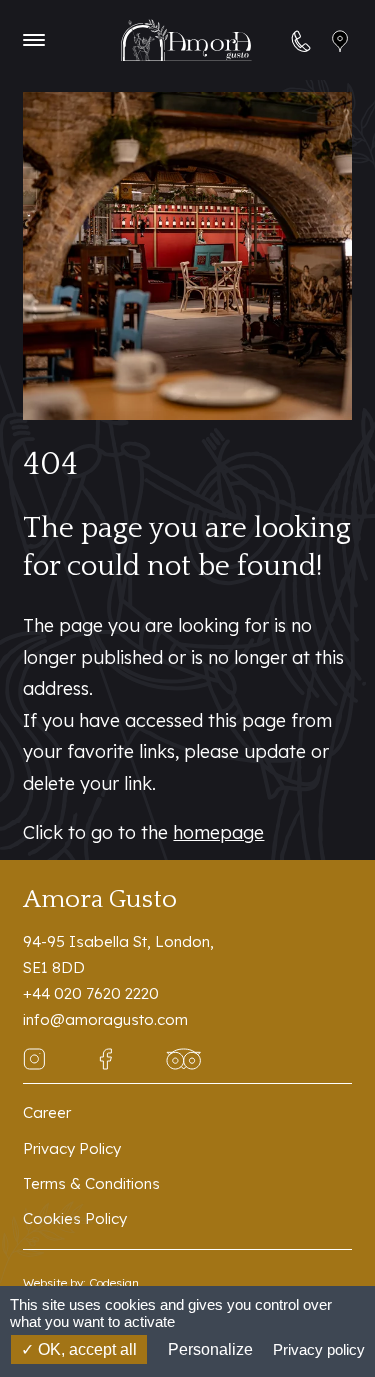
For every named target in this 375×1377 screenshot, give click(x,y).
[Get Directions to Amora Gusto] (340, 40)
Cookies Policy (75, 1218)
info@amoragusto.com (105, 1019)
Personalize (210, 1349)
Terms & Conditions (91, 1183)
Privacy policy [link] (319, 1349)
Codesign (114, 1282)
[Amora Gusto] (186, 40)
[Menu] (34, 40)
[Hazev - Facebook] (105, 1058)
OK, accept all (85, 1349)
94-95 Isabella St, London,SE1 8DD (118, 954)
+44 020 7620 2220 (91, 993)
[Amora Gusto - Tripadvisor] (183, 1058)
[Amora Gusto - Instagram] (34, 1058)
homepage (218, 832)
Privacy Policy (72, 1148)
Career (47, 1112)
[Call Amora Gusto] (301, 40)
